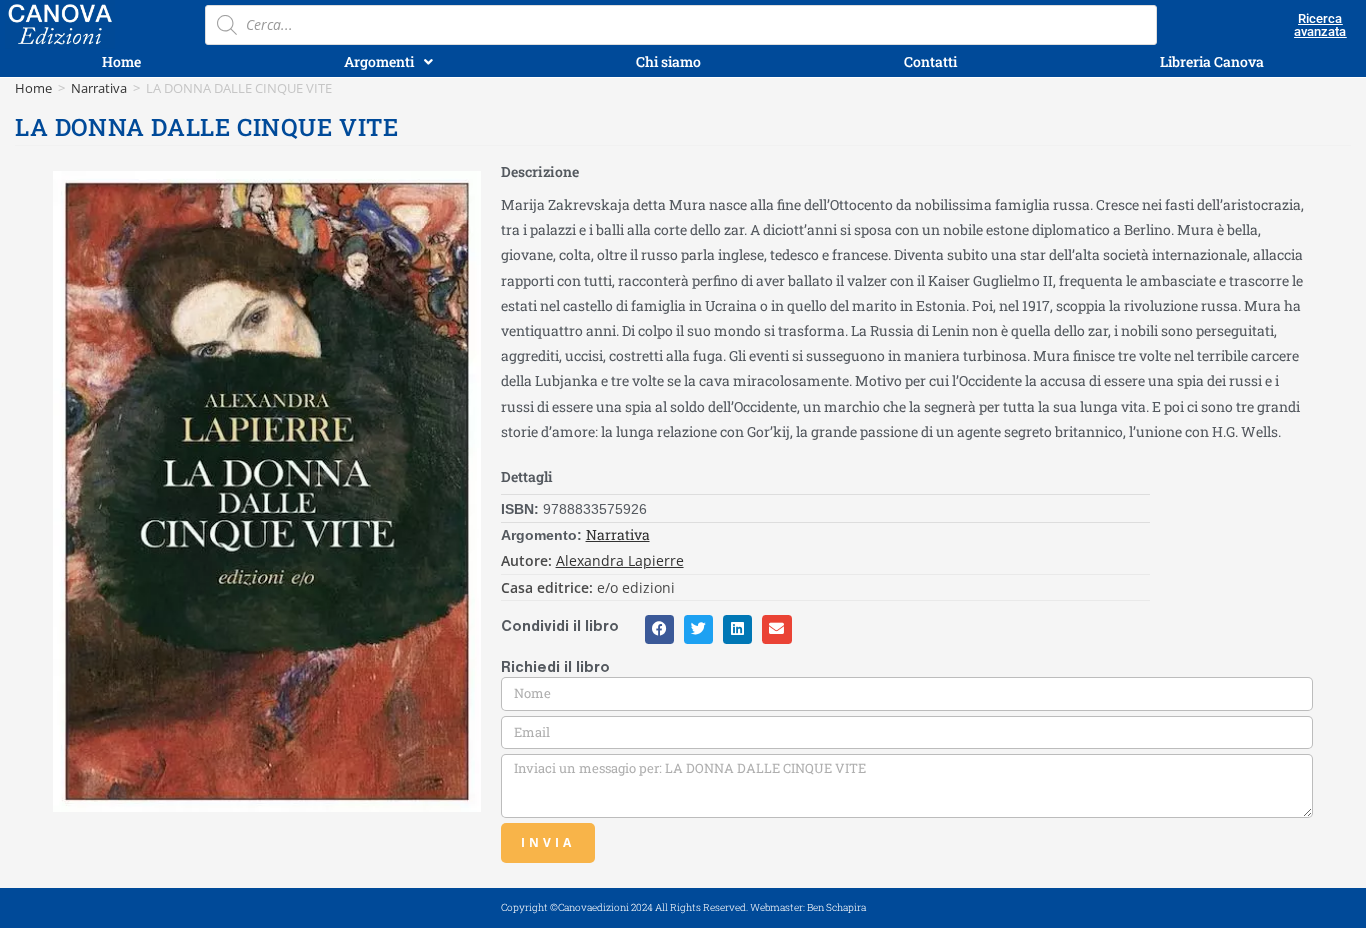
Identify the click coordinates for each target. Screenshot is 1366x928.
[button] (659, 629)
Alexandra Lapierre (620, 560)
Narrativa (99, 88)
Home (33, 88)
